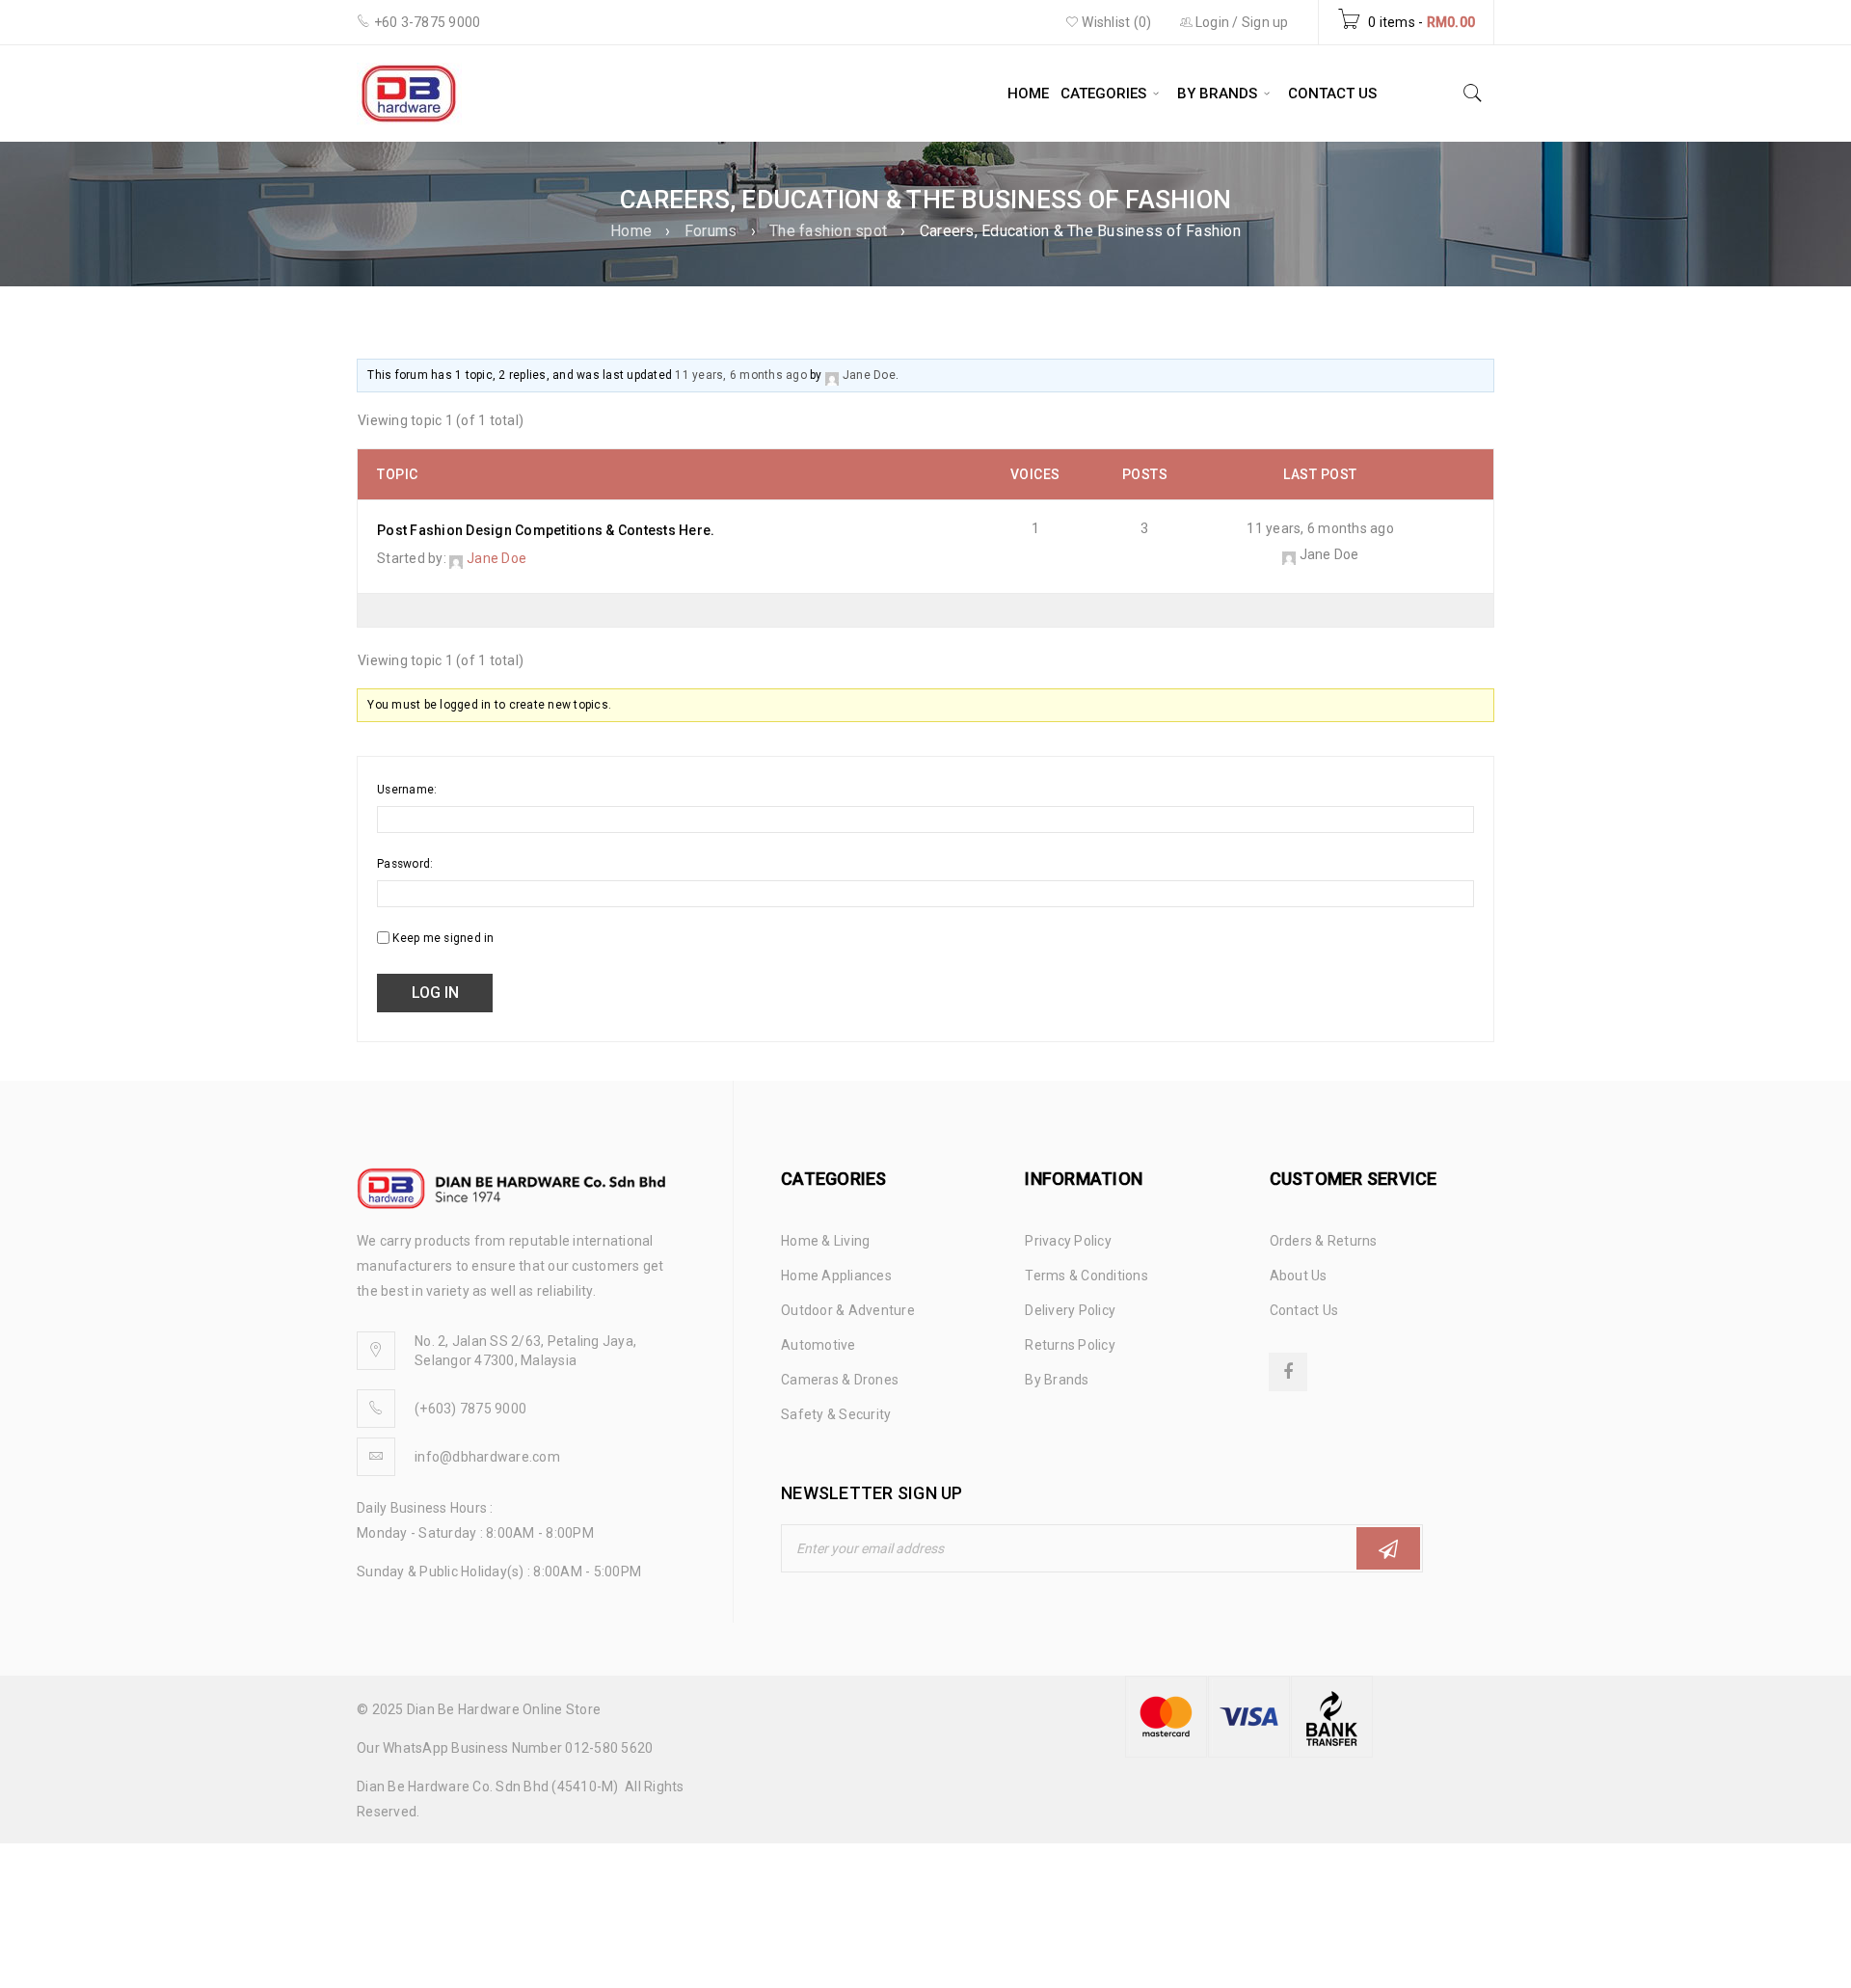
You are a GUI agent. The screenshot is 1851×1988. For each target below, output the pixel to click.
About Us (1299, 1276)
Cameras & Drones (840, 1380)
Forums (711, 231)
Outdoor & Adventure (848, 1310)
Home (631, 231)
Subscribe (1388, 1548)
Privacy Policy (1068, 1241)
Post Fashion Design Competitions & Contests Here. (546, 530)
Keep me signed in (443, 938)
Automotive (818, 1345)
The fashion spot (828, 231)
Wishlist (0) (1115, 22)
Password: (405, 864)
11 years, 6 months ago (741, 375)
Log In (435, 993)
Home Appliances (836, 1276)
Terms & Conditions (1086, 1276)
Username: (407, 790)
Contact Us (1304, 1310)
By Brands (1057, 1380)
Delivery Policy (1070, 1310)
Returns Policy (1070, 1345)
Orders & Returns (1324, 1241)
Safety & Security (836, 1414)
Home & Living (825, 1241)
